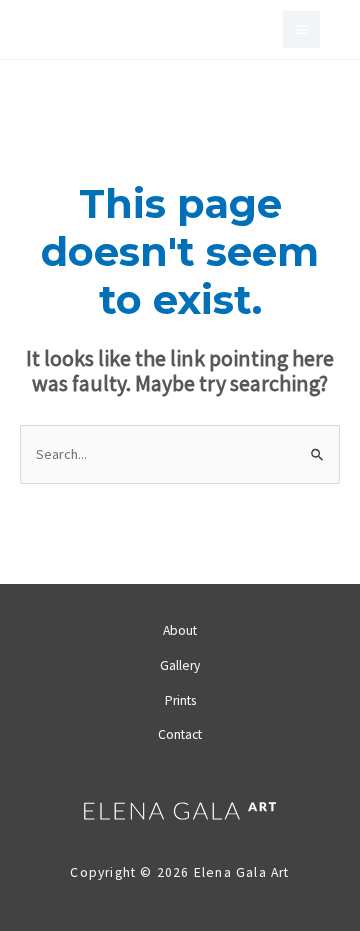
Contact (180, 734)
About (180, 630)
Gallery (180, 665)
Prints (180, 700)
